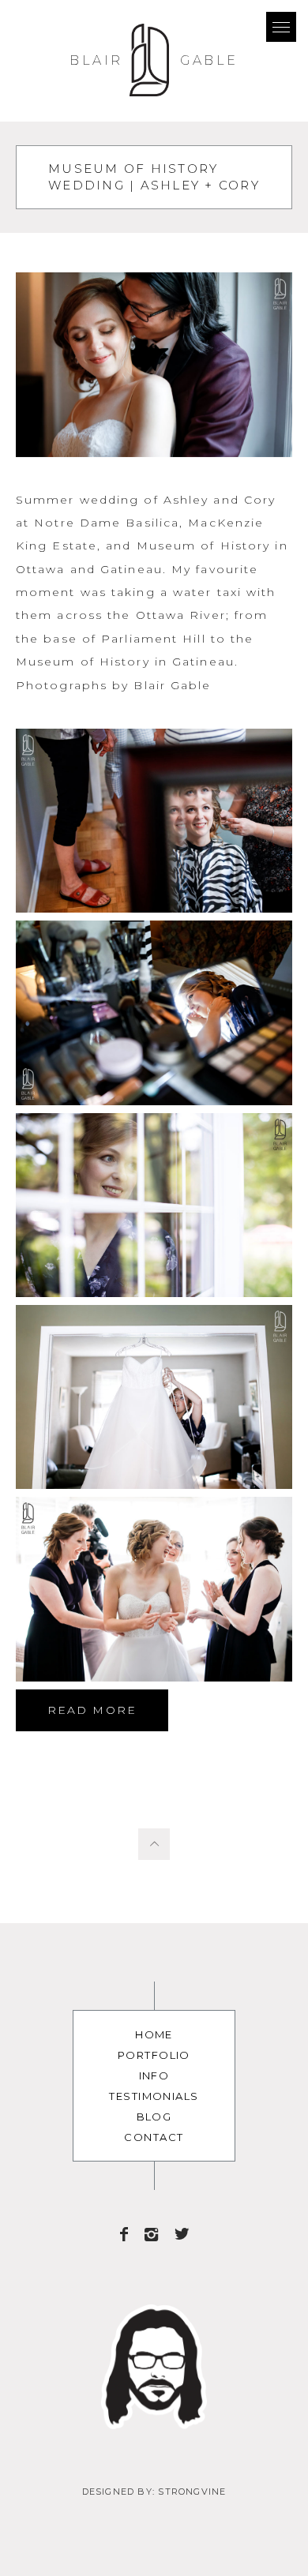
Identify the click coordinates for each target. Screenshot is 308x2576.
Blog (154, 2117)
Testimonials (154, 2096)
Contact (154, 2137)
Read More (92, 1710)
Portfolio (154, 2055)
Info (154, 2075)
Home (154, 2034)
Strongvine (192, 2492)
